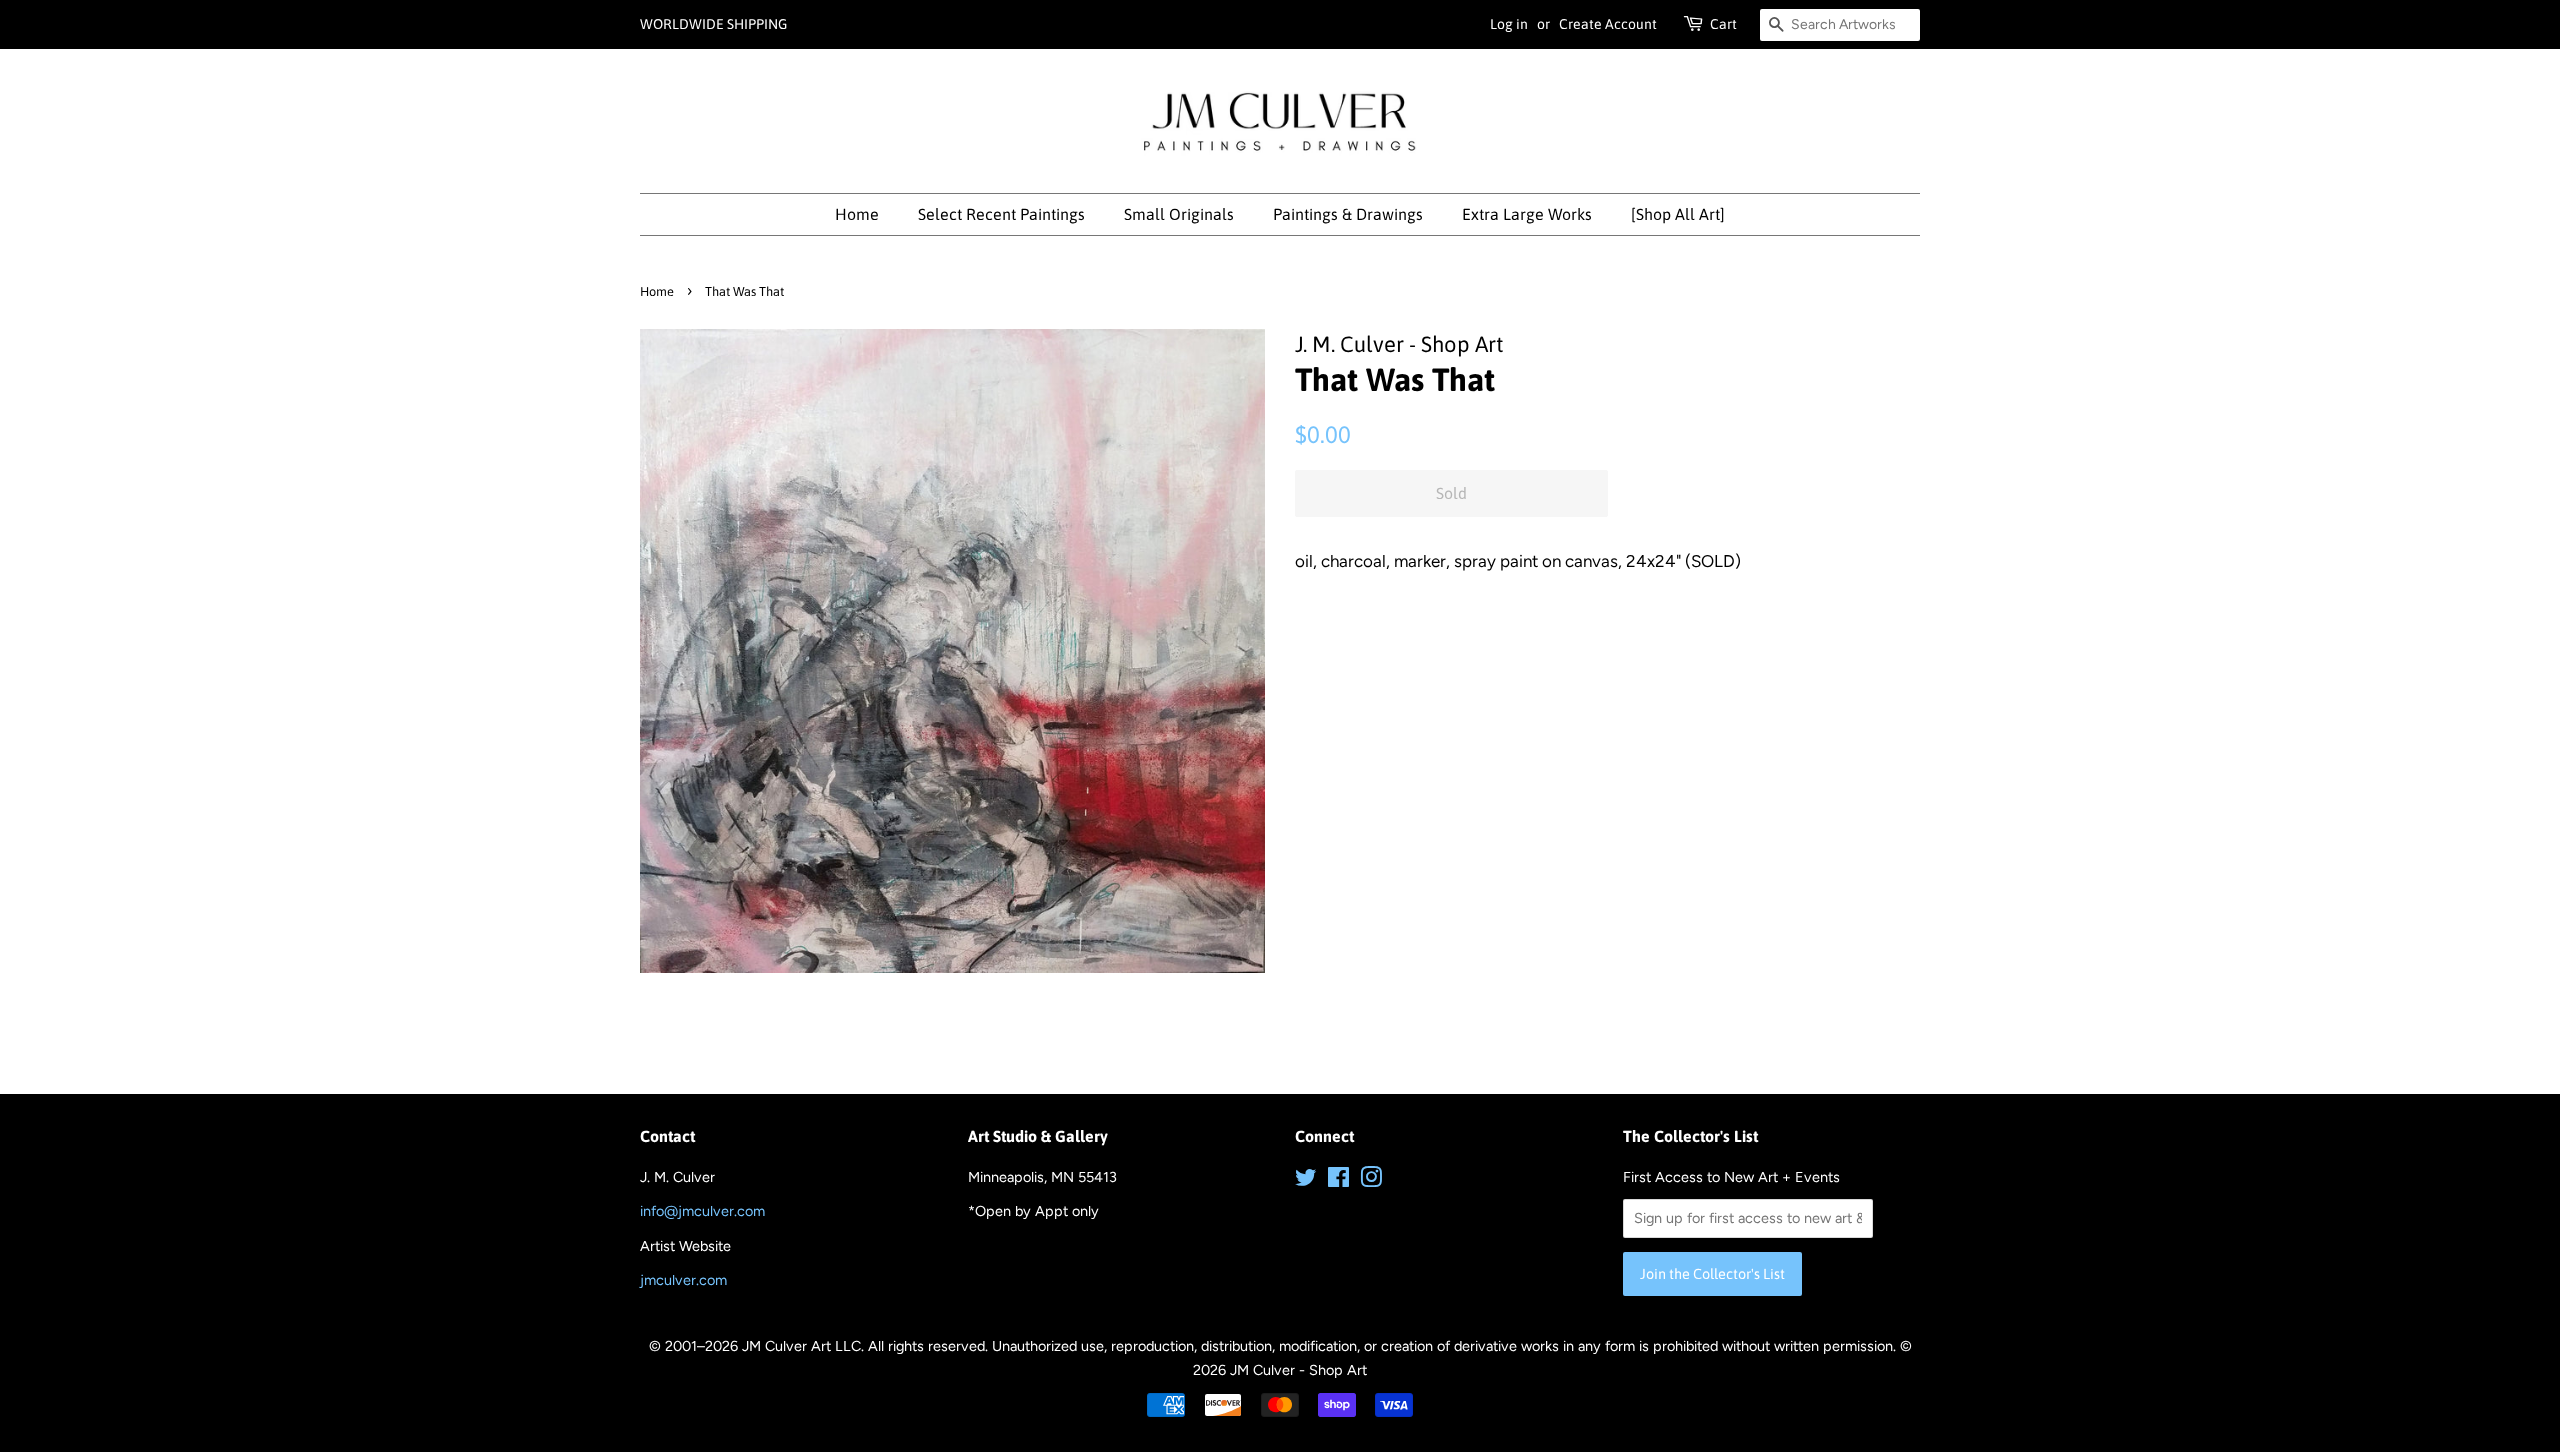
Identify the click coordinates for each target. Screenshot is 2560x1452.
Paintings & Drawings (1348, 214)
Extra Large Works (1527, 214)
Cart (1723, 24)
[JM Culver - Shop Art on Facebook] (1338, 1181)
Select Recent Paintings (1001, 214)
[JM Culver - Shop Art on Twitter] (1306, 1181)
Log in (1509, 24)
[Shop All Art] (1678, 214)
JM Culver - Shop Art (1298, 1370)
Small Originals (1179, 214)
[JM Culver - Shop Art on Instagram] (1371, 1181)
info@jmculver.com (702, 1211)
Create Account (1608, 24)
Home (857, 214)
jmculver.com (683, 1280)
